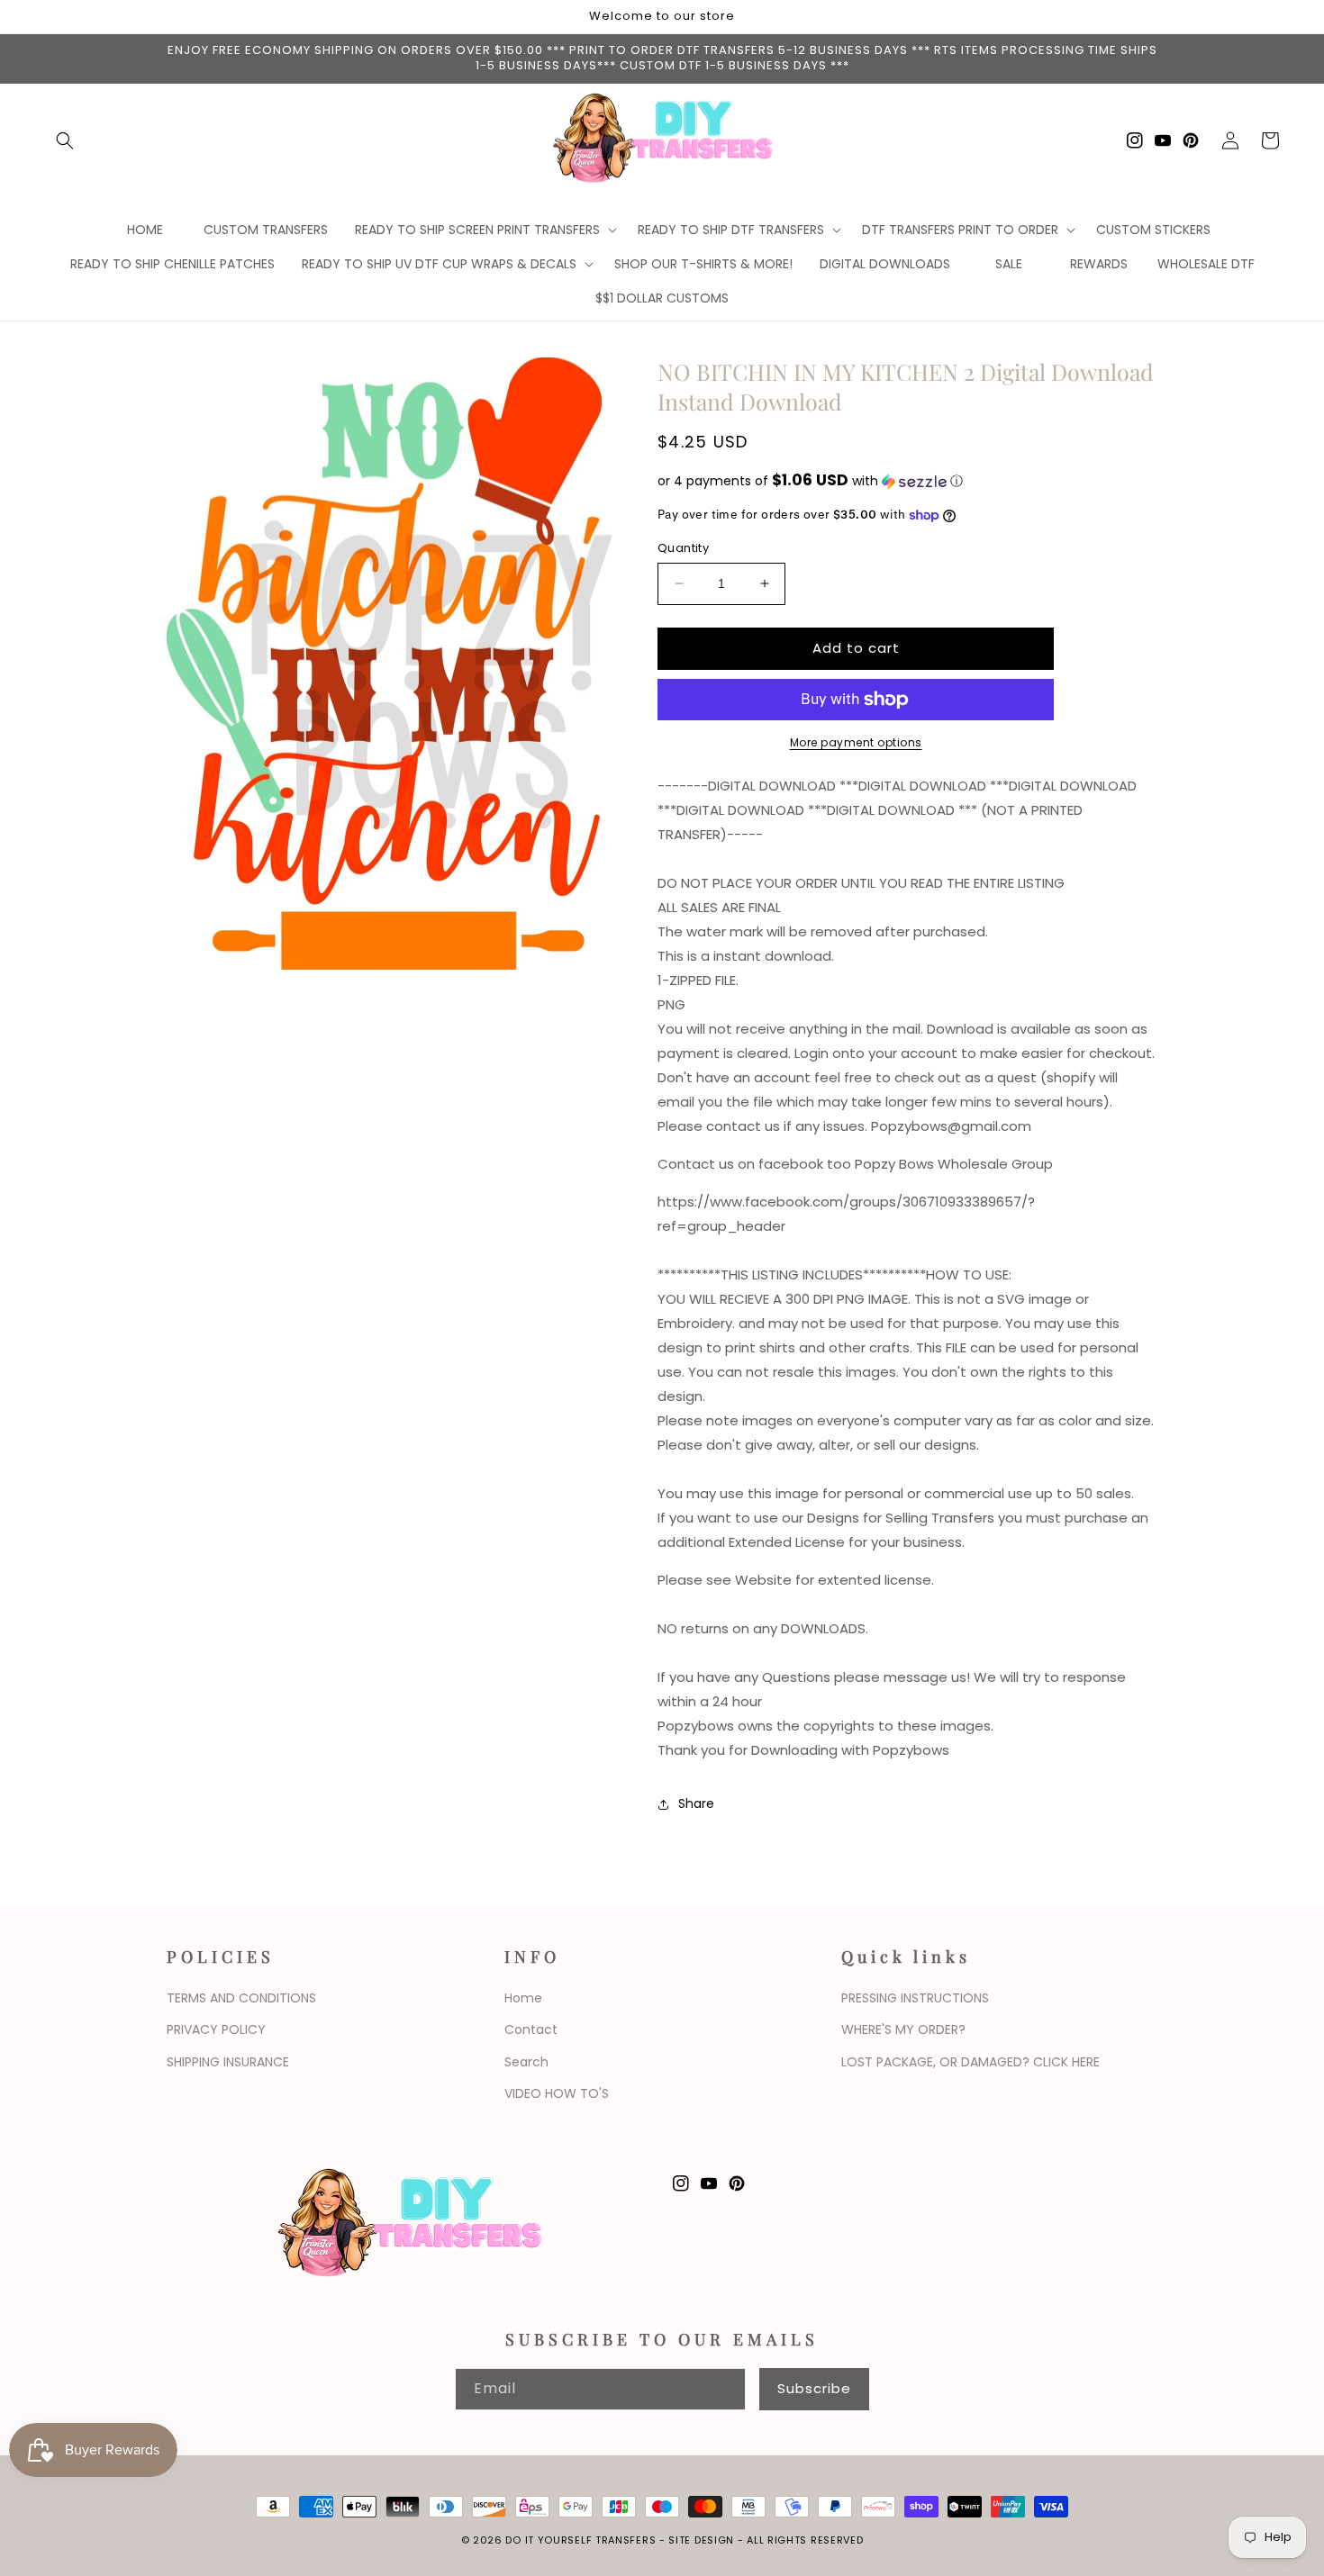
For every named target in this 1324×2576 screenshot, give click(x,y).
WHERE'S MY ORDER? (903, 2029)
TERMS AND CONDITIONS (241, 1998)
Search (526, 2062)
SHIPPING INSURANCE (228, 2062)
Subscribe (814, 2388)
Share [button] (696, 1803)
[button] (65, 140)
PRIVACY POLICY (216, 2029)
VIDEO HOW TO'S (557, 2093)
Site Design (701, 2540)
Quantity (683, 548)
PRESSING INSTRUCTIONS (915, 1998)
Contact (531, 2029)
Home (523, 1998)
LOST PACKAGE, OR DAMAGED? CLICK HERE (970, 2062)
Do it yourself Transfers (580, 2540)
